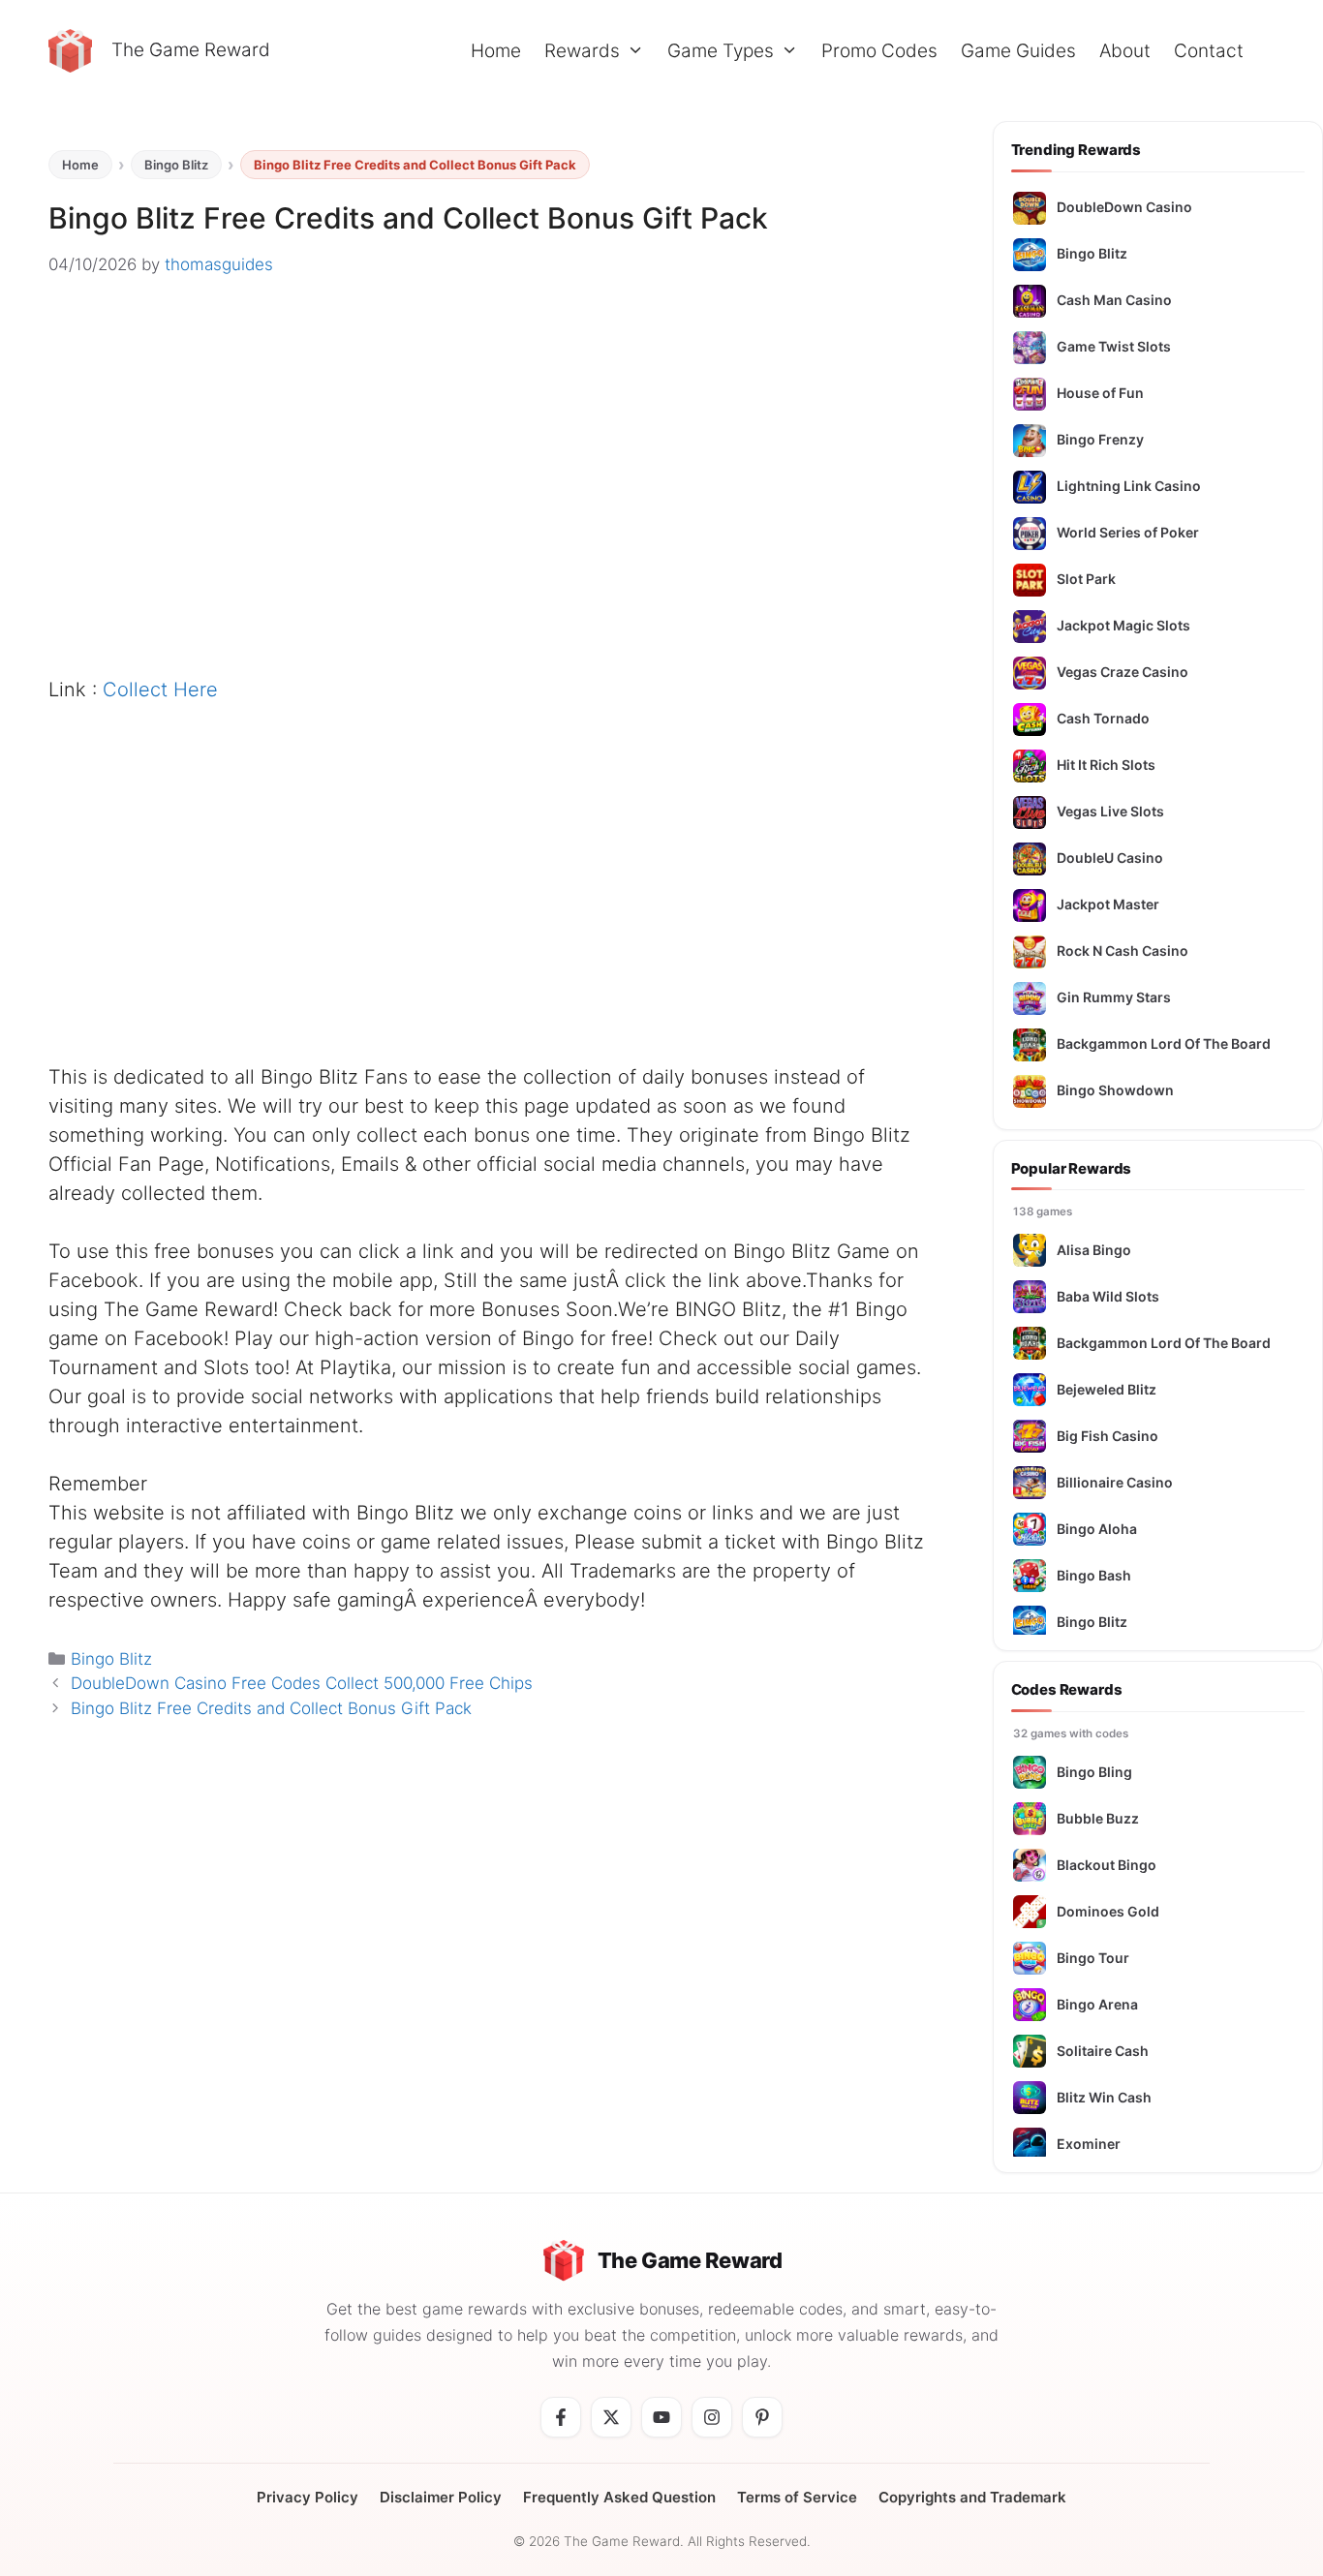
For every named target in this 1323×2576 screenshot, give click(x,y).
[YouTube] (661, 2417)
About (1125, 51)
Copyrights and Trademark (972, 2497)
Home (496, 51)
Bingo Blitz (176, 165)
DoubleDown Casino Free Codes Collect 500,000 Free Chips (302, 1683)
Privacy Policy (308, 2497)
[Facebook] (561, 2417)
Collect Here (160, 690)
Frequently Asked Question (619, 2497)
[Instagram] (712, 2417)
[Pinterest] (762, 2417)
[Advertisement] (487, 510)
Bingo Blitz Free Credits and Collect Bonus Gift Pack (271, 1708)
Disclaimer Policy (441, 2497)
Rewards (582, 51)
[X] (611, 2417)
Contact (1209, 51)
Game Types (721, 51)
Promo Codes (879, 51)
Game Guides (1018, 51)
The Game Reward (191, 50)
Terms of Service (797, 2497)
